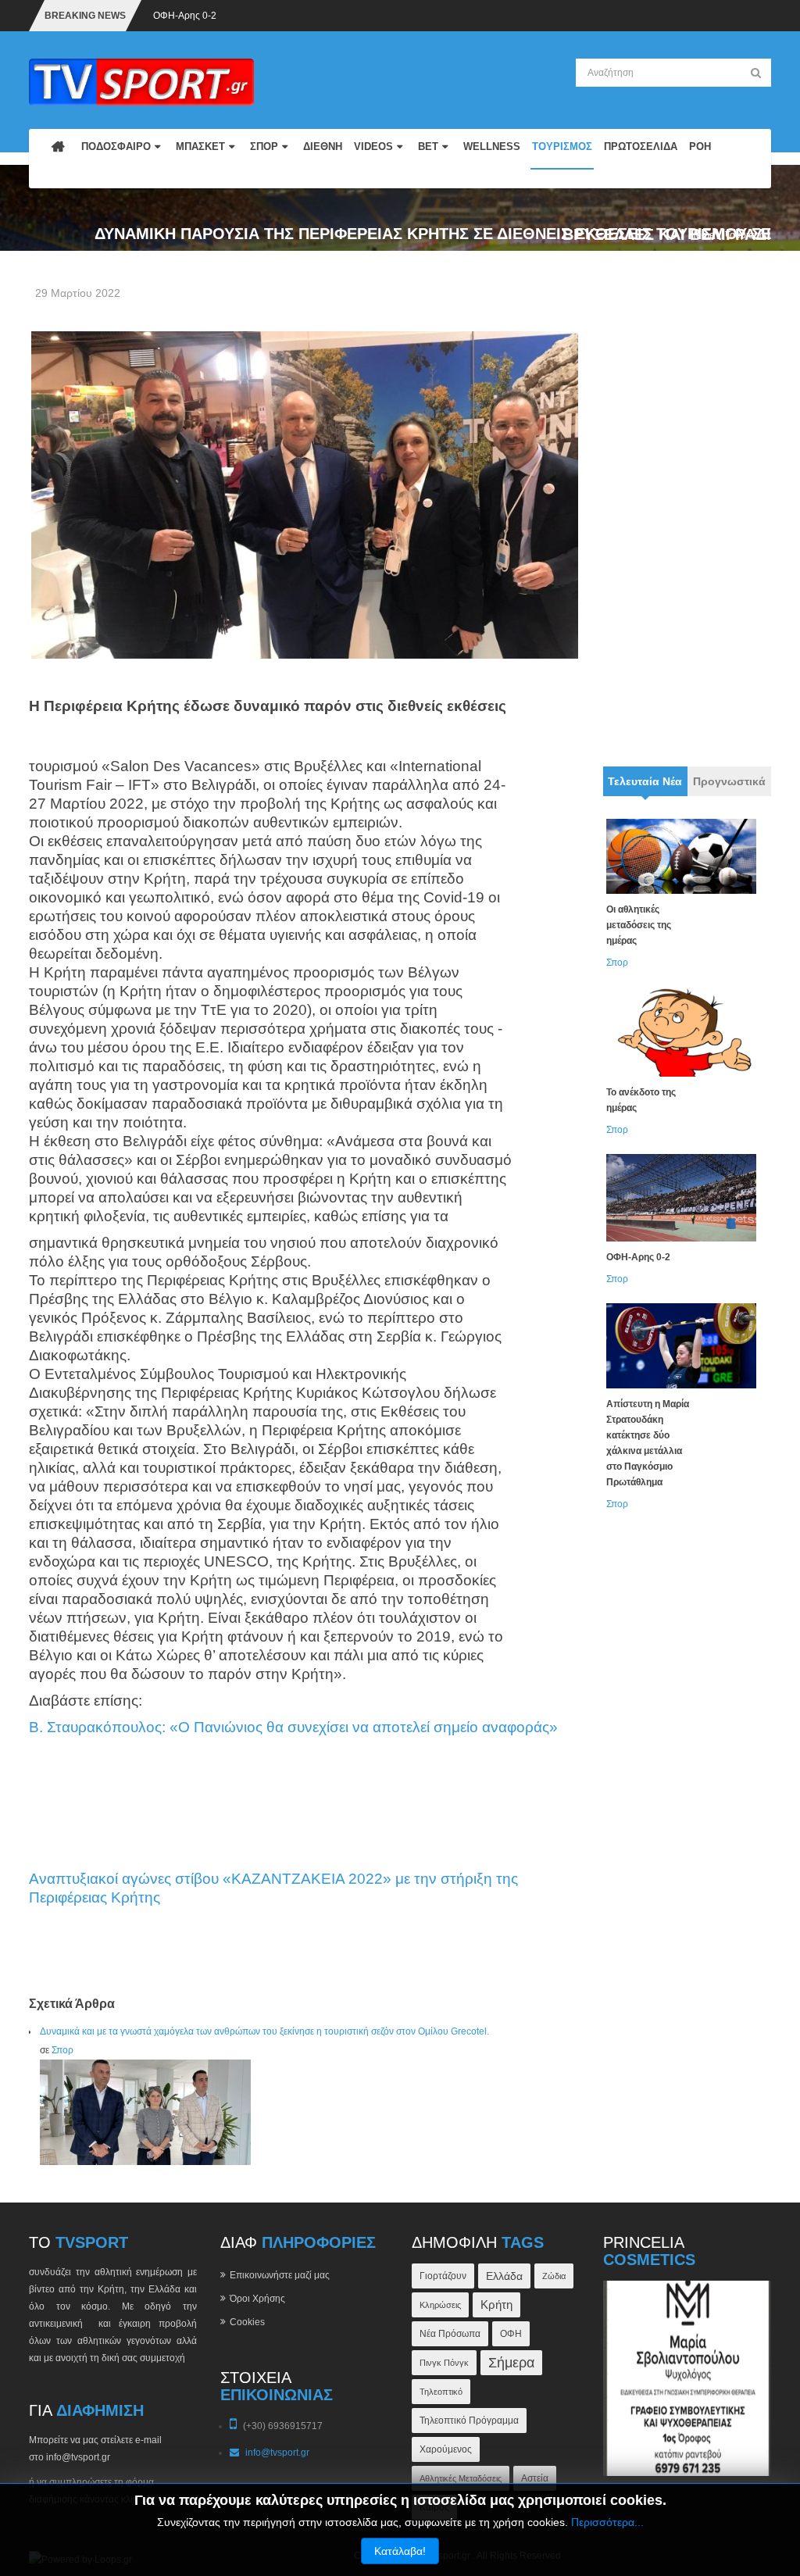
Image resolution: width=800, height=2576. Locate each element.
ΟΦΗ (511, 2334)
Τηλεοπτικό (441, 2392)
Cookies (247, 2322)
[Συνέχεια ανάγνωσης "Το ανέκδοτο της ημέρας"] (681, 1032)
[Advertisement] (687, 513)
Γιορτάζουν (443, 2276)
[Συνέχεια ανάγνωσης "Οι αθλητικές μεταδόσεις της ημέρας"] (681, 856)
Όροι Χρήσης (257, 2299)
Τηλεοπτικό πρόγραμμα (469, 2420)
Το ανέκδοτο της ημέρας (641, 1100)
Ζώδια (554, 2276)
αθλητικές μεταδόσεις (461, 2478)
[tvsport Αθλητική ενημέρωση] (141, 81)
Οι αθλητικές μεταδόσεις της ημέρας (639, 925)
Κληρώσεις (440, 2305)
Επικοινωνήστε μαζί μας (280, 2275)
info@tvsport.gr (277, 2453)
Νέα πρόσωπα (450, 2333)
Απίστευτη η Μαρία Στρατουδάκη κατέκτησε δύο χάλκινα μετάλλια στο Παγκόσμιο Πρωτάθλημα (648, 1443)
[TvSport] (58, 159)
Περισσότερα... (607, 2522)
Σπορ (62, 2050)
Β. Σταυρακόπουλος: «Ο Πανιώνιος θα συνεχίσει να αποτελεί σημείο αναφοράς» (293, 1727)
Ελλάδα (504, 2276)
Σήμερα (511, 2363)
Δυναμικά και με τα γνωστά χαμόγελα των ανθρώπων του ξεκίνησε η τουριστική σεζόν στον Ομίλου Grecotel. (264, 2031)
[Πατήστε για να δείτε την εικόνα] (305, 495)
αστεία (535, 2478)
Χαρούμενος (446, 2449)
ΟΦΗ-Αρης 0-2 (185, 16)
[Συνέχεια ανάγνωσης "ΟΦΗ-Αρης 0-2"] (681, 1197)
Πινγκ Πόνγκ (444, 2363)
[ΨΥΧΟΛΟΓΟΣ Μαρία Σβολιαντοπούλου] (687, 2378)
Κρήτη (496, 2304)
